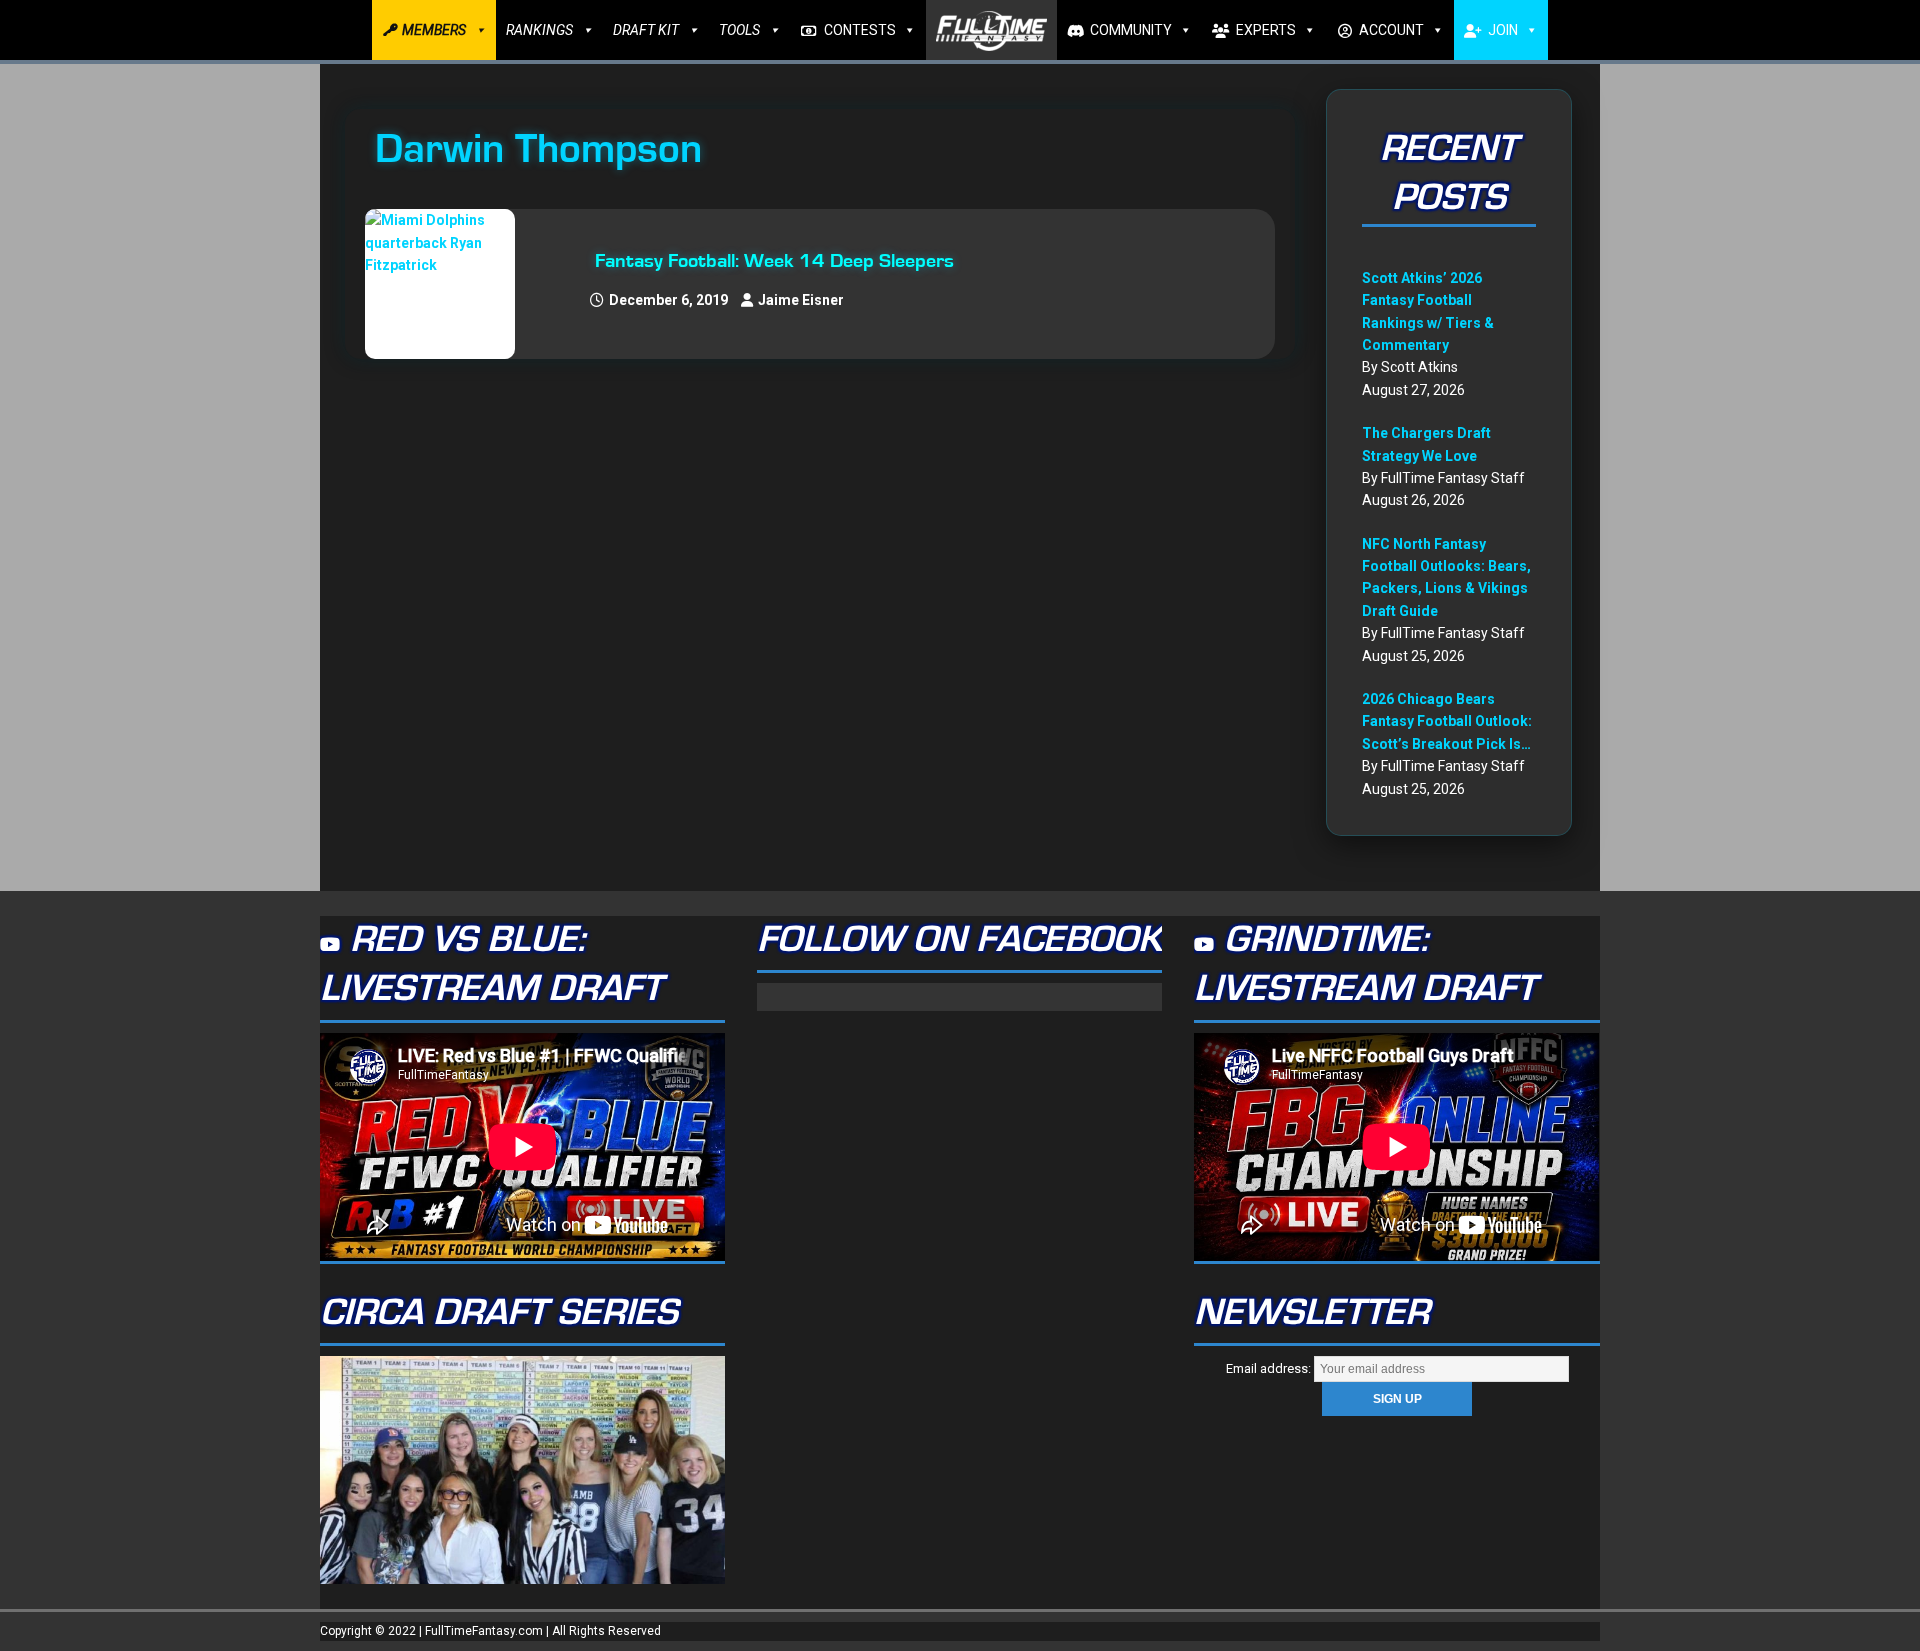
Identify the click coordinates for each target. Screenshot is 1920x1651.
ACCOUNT (1391, 30)
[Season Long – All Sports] (450, 284)
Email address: (1270, 1368)
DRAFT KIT (646, 30)
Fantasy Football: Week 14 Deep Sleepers (774, 261)
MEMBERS (434, 30)
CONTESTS (860, 30)
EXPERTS (1266, 30)
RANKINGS (539, 30)
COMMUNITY (1131, 30)
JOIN (1503, 30)
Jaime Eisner (801, 300)
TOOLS (739, 30)
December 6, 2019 (668, 300)
